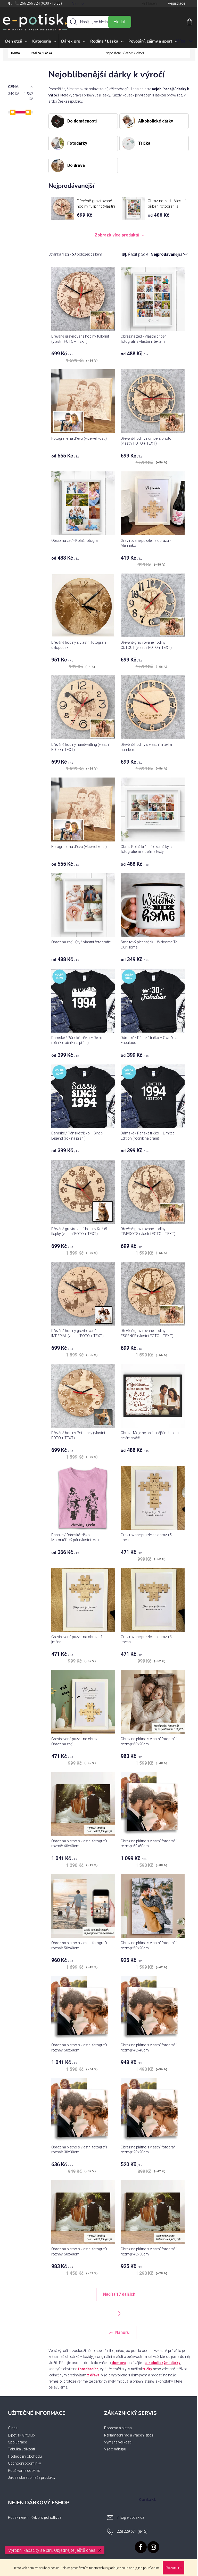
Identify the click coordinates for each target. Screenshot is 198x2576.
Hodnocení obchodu (25, 2456)
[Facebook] (141, 2547)
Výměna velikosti (118, 2442)
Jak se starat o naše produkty (32, 2477)
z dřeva (93, 2375)
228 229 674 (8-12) (132, 2531)
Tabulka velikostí (21, 2449)
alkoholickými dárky (163, 2363)
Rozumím (174, 2568)
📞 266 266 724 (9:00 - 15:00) (38, 3)
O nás (13, 2428)
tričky (147, 2369)
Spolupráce (17, 2442)
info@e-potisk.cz (130, 2517)
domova (119, 2363)
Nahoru (122, 2332)
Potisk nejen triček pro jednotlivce (35, 2517)
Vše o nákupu (115, 2449)
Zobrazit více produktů (117, 235)
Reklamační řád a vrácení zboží (129, 2435)
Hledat (119, 22)
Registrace (176, 3)
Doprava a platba (118, 2428)
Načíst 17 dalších (119, 2294)
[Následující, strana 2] (119, 2313)
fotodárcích (88, 2369)
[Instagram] (153, 2547)
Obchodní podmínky (24, 2463)
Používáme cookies (24, 2471)
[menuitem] (16, 41)
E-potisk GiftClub (21, 2435)
